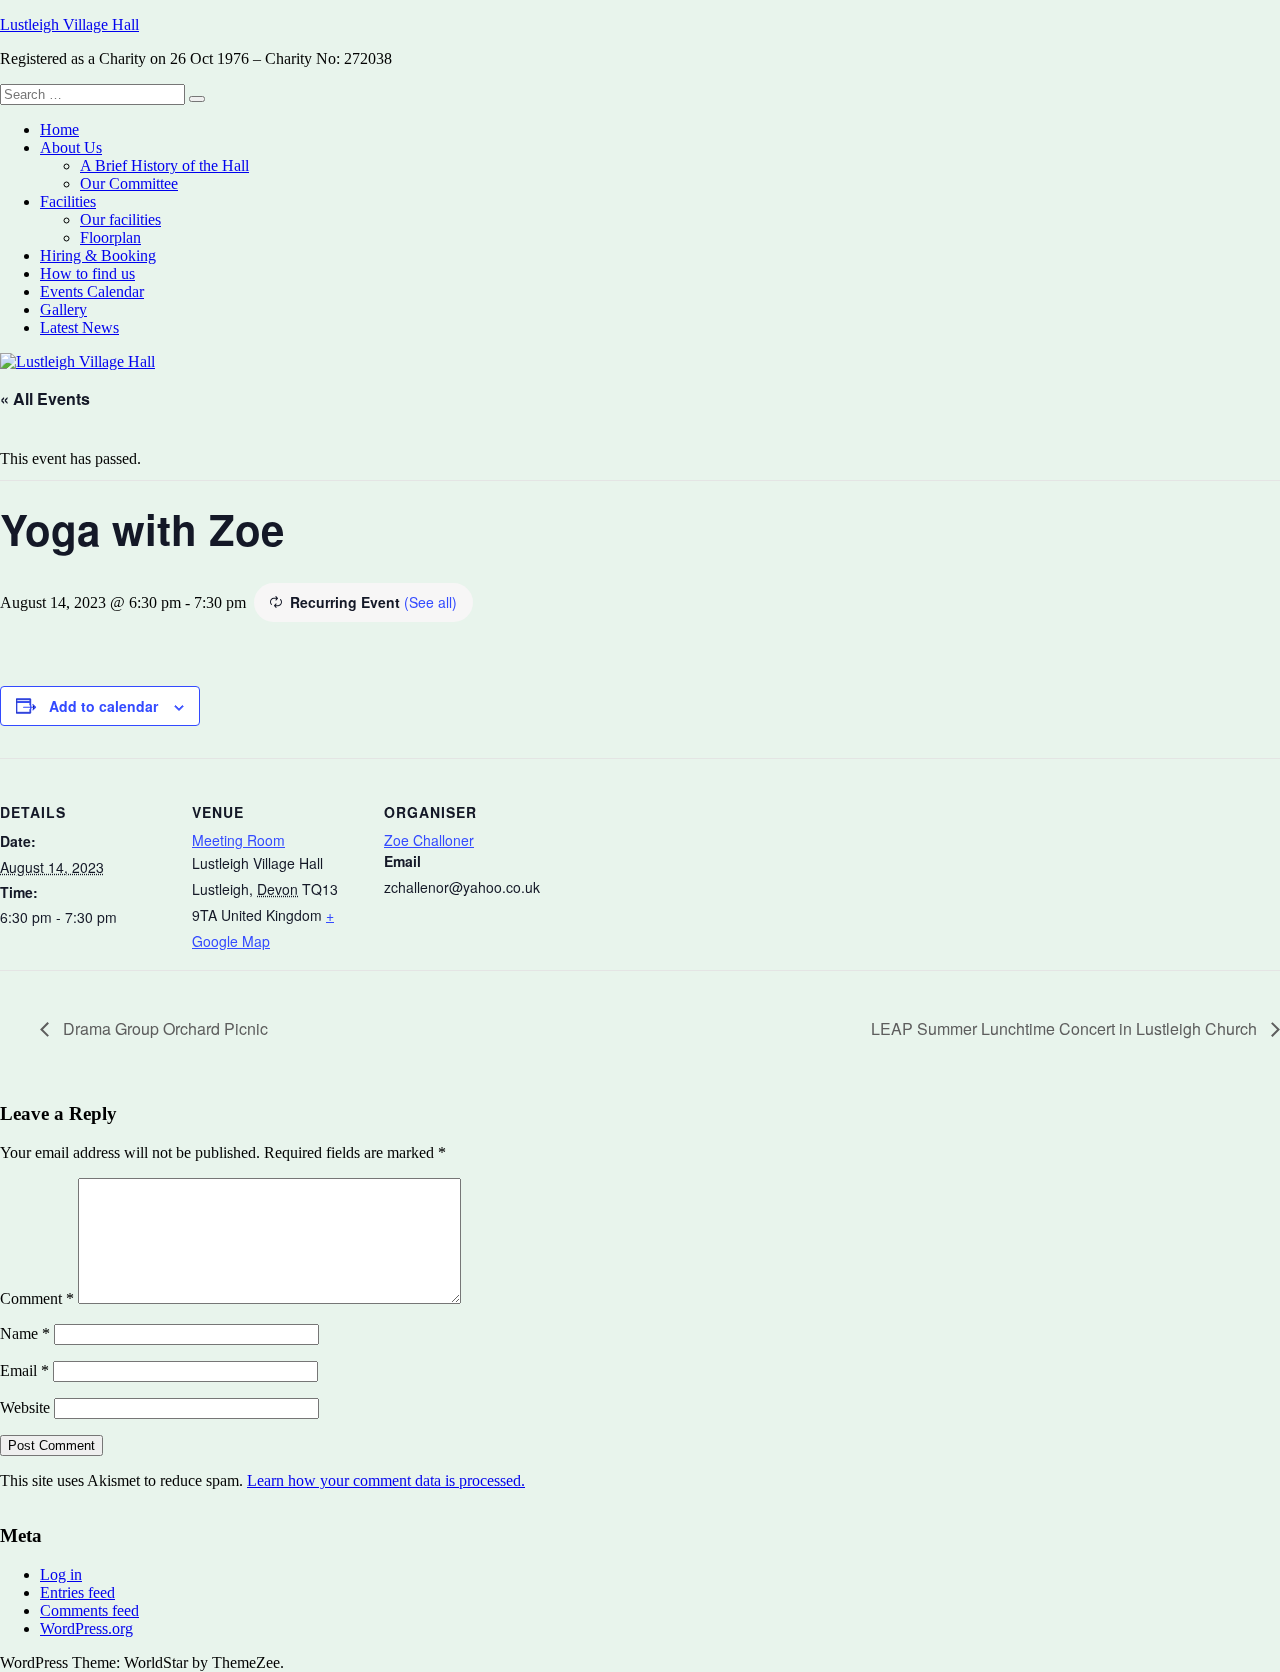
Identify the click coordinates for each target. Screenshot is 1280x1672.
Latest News (79, 327)
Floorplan (110, 237)
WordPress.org (86, 1628)
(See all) (430, 602)
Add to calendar (103, 706)
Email (24, 1370)
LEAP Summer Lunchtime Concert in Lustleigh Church (1066, 1028)
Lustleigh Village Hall (69, 24)
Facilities (68, 201)
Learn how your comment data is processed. (386, 1480)
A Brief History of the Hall (164, 165)
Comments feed (89, 1610)
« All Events (45, 398)
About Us (71, 147)
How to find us (87, 273)
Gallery (63, 309)
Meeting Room (238, 840)
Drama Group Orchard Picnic (163, 1028)
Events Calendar (92, 291)
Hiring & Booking (98, 255)
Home (59, 129)
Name (25, 1333)
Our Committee (129, 183)
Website (25, 1407)
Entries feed (77, 1592)
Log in (61, 1574)
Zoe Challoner (429, 840)
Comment (37, 1298)
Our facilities (120, 219)
